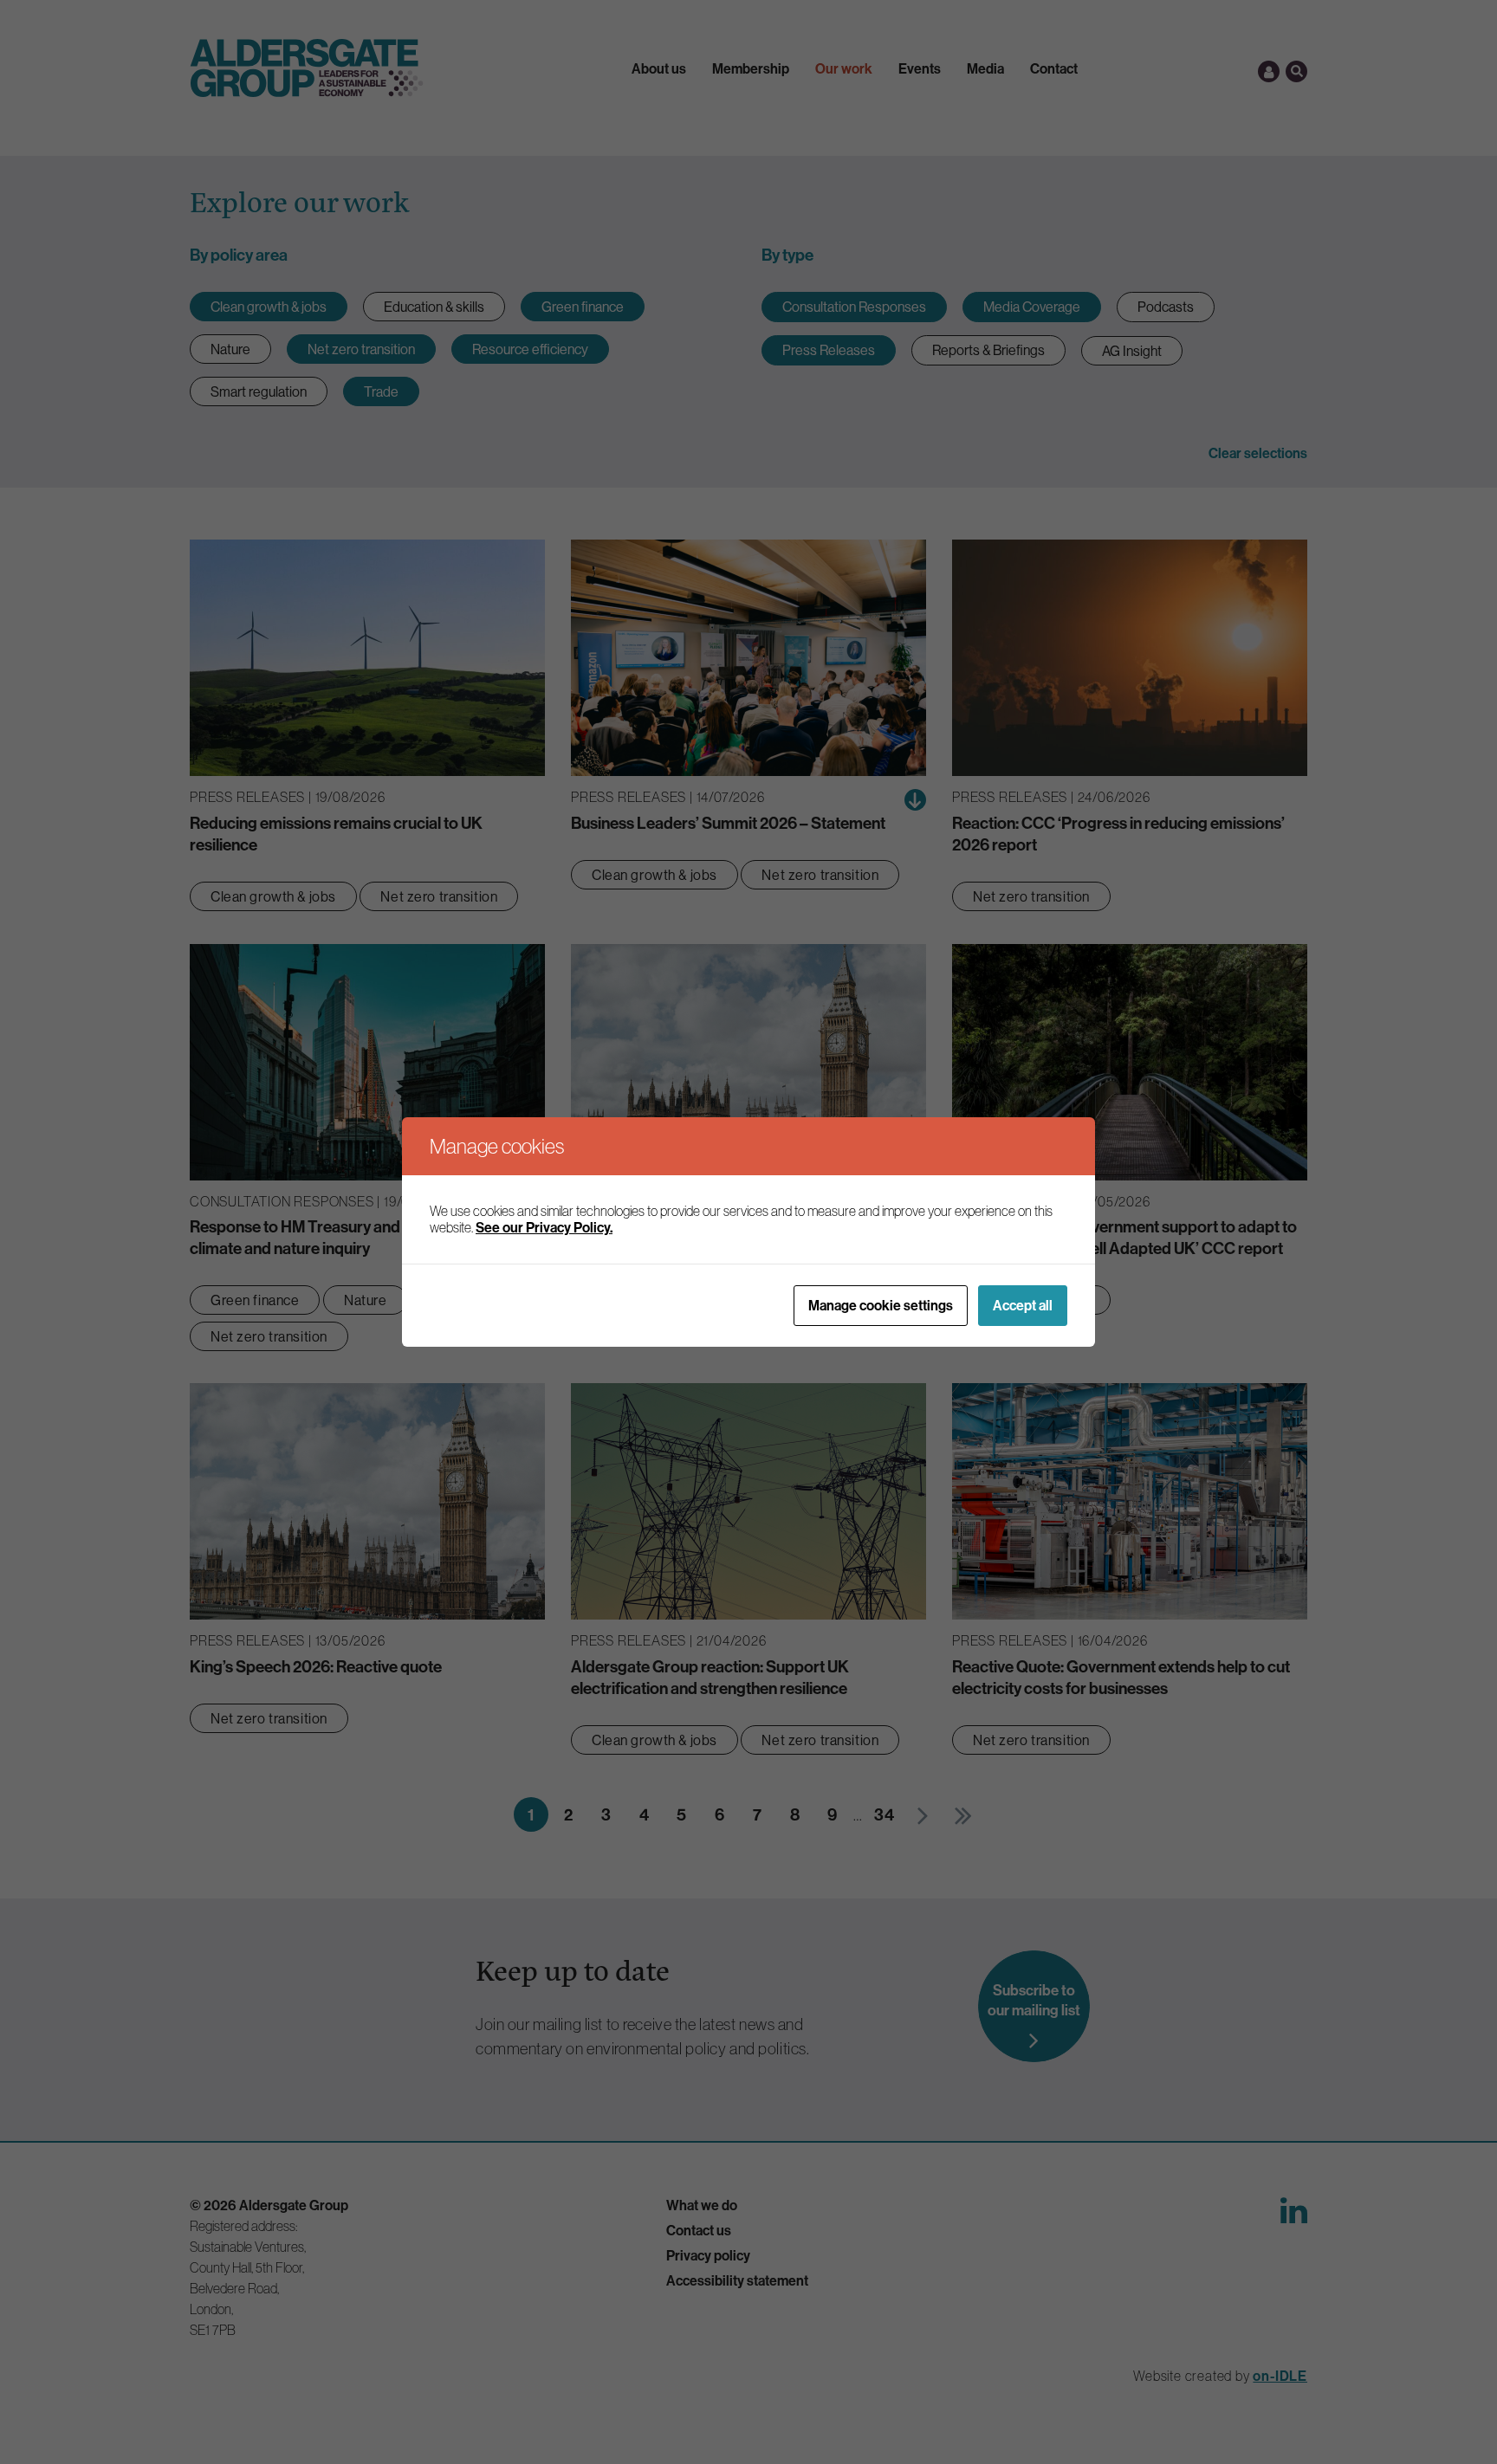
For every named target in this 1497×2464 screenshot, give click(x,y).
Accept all (1023, 1305)
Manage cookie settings (881, 1305)
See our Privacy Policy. (544, 1227)
